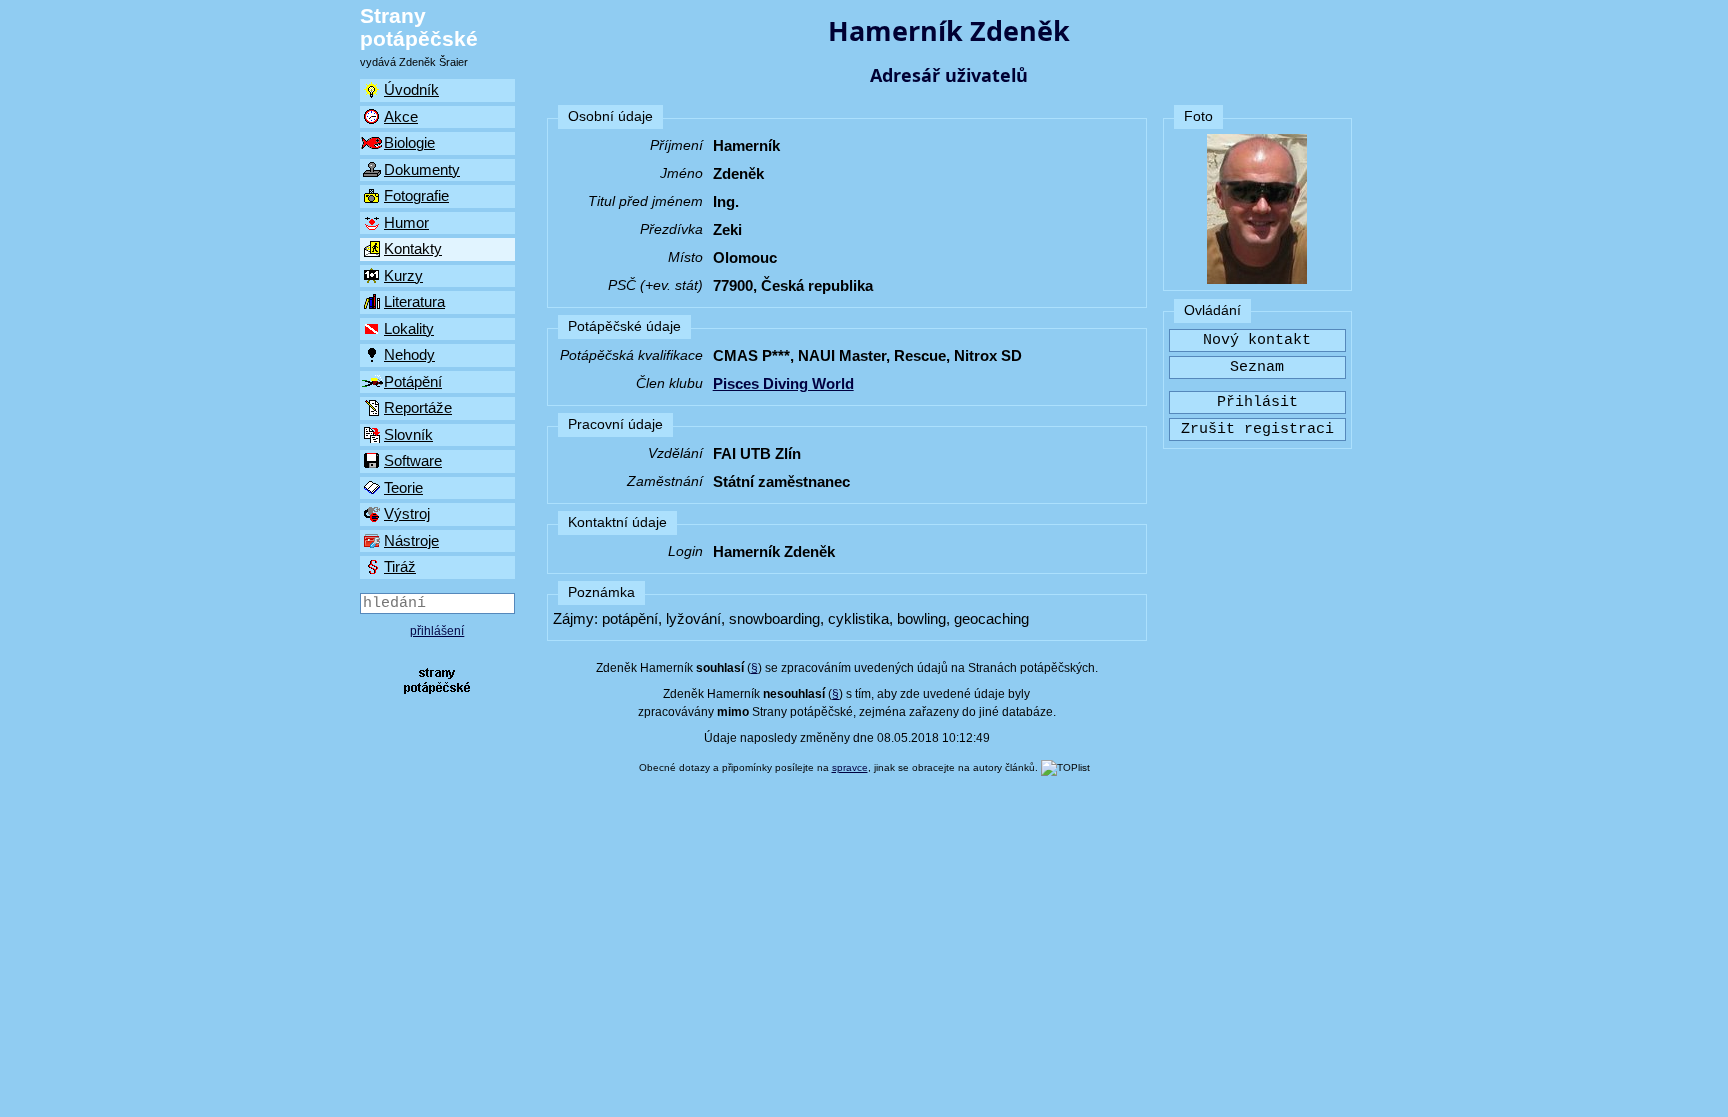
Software (413, 460)
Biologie (409, 142)
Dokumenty (422, 169)
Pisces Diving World (783, 383)
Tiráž (400, 566)
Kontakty (413, 248)
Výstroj (407, 513)
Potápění (413, 381)
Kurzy (403, 275)
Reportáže (418, 407)
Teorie (403, 487)
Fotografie (416, 195)
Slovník (408, 434)
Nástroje (411, 540)
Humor (406, 222)
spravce (850, 767)
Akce (401, 116)
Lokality (409, 328)
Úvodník (411, 89)
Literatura (414, 301)
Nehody (409, 354)
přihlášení (437, 631)
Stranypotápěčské (419, 27)
